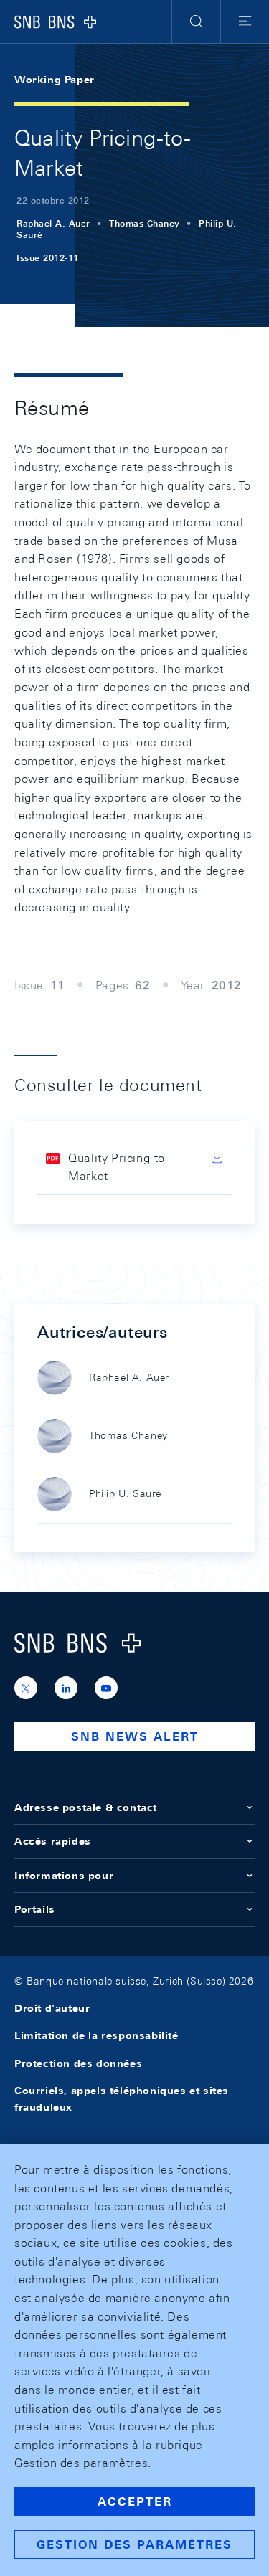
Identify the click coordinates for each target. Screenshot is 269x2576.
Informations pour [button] (64, 1876)
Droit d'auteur (52, 2008)
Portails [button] (35, 1909)
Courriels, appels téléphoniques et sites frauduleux (122, 2099)
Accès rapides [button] (53, 1841)
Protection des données (78, 2063)
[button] (196, 22)
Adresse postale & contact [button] (86, 1807)
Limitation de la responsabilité (96, 2035)
